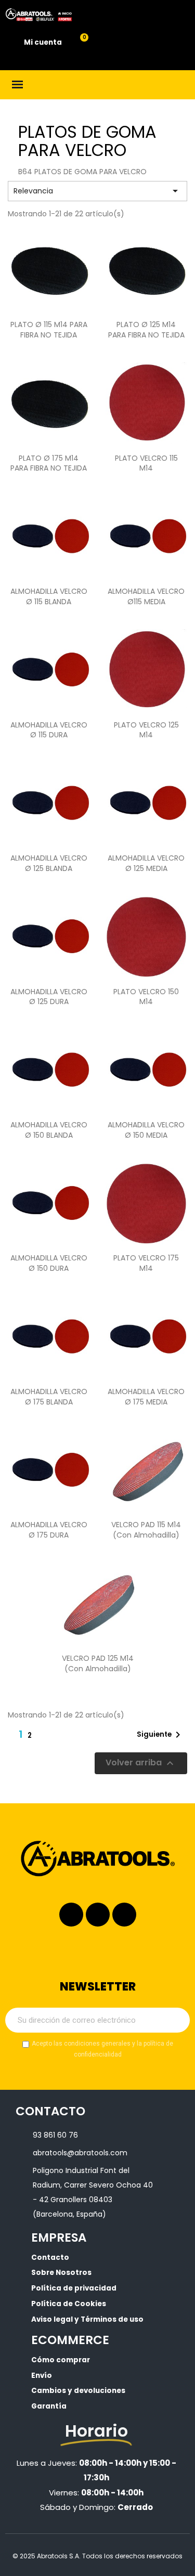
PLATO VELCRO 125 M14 (146, 730)
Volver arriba (141, 1763)
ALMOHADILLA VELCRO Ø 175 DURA (49, 1530)
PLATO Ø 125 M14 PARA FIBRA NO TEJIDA (146, 330)
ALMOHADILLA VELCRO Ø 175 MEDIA (146, 1397)
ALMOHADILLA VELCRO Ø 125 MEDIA (146, 863)
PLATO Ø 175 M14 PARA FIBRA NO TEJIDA (49, 463)
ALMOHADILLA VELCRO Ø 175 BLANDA (49, 1397)
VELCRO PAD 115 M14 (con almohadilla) (146, 1530)
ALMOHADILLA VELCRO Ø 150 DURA (49, 1263)
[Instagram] (71, 1915)
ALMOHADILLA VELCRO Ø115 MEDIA (146, 596)
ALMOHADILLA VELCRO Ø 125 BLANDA (49, 863)
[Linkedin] (98, 1915)
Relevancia (97, 191)
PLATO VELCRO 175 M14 (146, 1263)
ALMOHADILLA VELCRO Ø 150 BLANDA (49, 1130)
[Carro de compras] (78, 43)
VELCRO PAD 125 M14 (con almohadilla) (98, 1663)
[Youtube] (124, 1915)
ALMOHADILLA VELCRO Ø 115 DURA (49, 730)
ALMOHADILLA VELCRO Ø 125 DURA (49, 997)
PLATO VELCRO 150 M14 (146, 997)
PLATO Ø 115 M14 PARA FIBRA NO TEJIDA (49, 330)
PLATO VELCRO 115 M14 (146, 463)
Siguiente (160, 1735)
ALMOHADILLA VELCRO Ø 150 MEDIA (146, 1130)
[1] (176, 2020)
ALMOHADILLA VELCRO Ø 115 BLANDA (49, 596)
